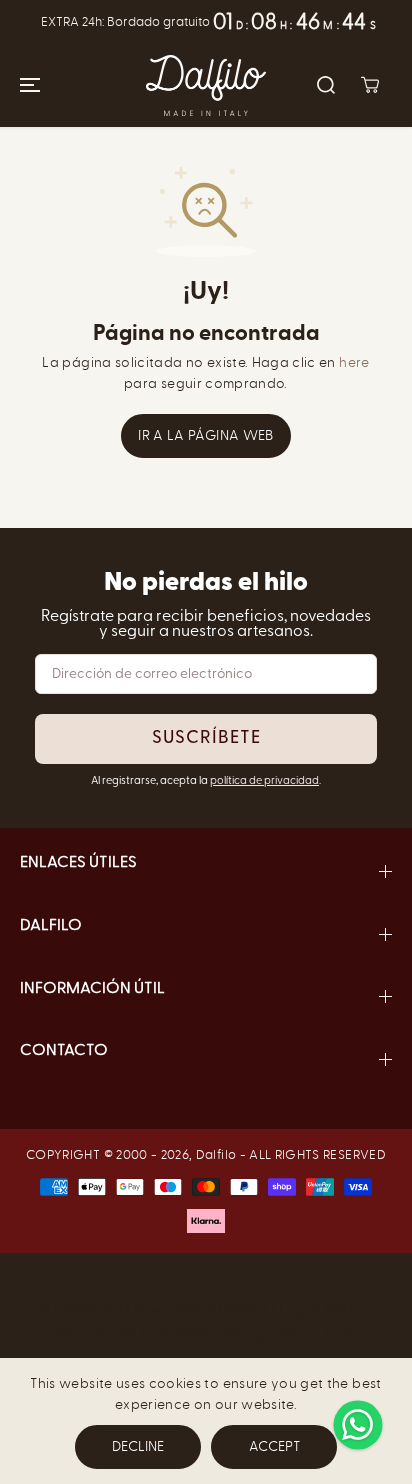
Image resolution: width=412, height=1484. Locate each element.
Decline (138, 1446)
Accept (274, 1446)
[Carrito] (370, 85)
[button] (27, 85)
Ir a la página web (205, 435)
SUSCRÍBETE (206, 739)
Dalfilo (216, 1154)
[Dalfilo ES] (206, 85)
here (354, 362)
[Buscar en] (326, 85)
